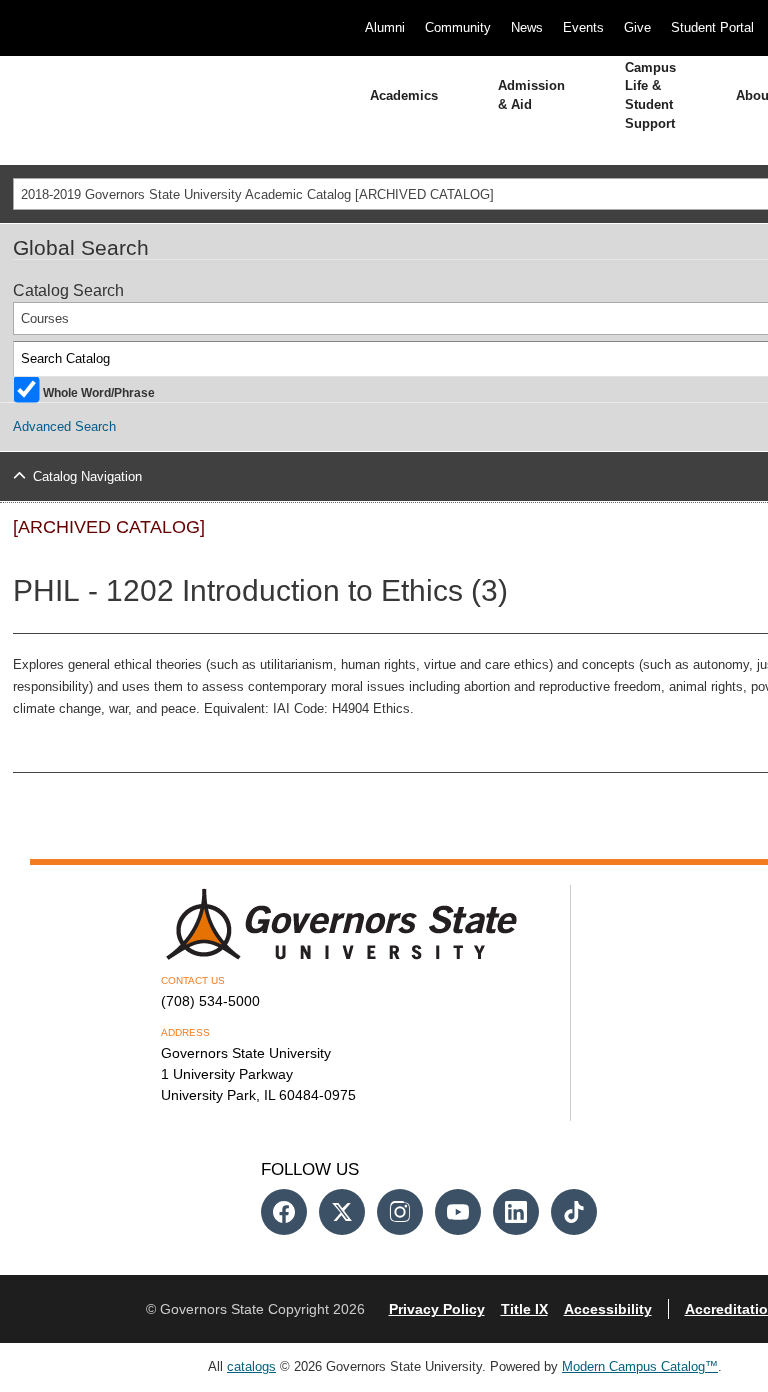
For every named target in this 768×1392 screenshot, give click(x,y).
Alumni (385, 27)
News (527, 27)
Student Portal (712, 27)
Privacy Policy (437, 1309)
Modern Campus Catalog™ (640, 1366)
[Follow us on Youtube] (458, 1212)
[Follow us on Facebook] (284, 1212)
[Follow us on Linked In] (516, 1212)
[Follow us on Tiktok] (574, 1212)
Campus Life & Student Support (650, 95)
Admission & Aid (531, 95)
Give (637, 27)
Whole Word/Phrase (99, 391)
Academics (404, 95)
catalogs (251, 1366)
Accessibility (608, 1309)
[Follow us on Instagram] (400, 1212)
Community (458, 27)
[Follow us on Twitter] (342, 1212)
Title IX (524, 1309)
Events (583, 27)
